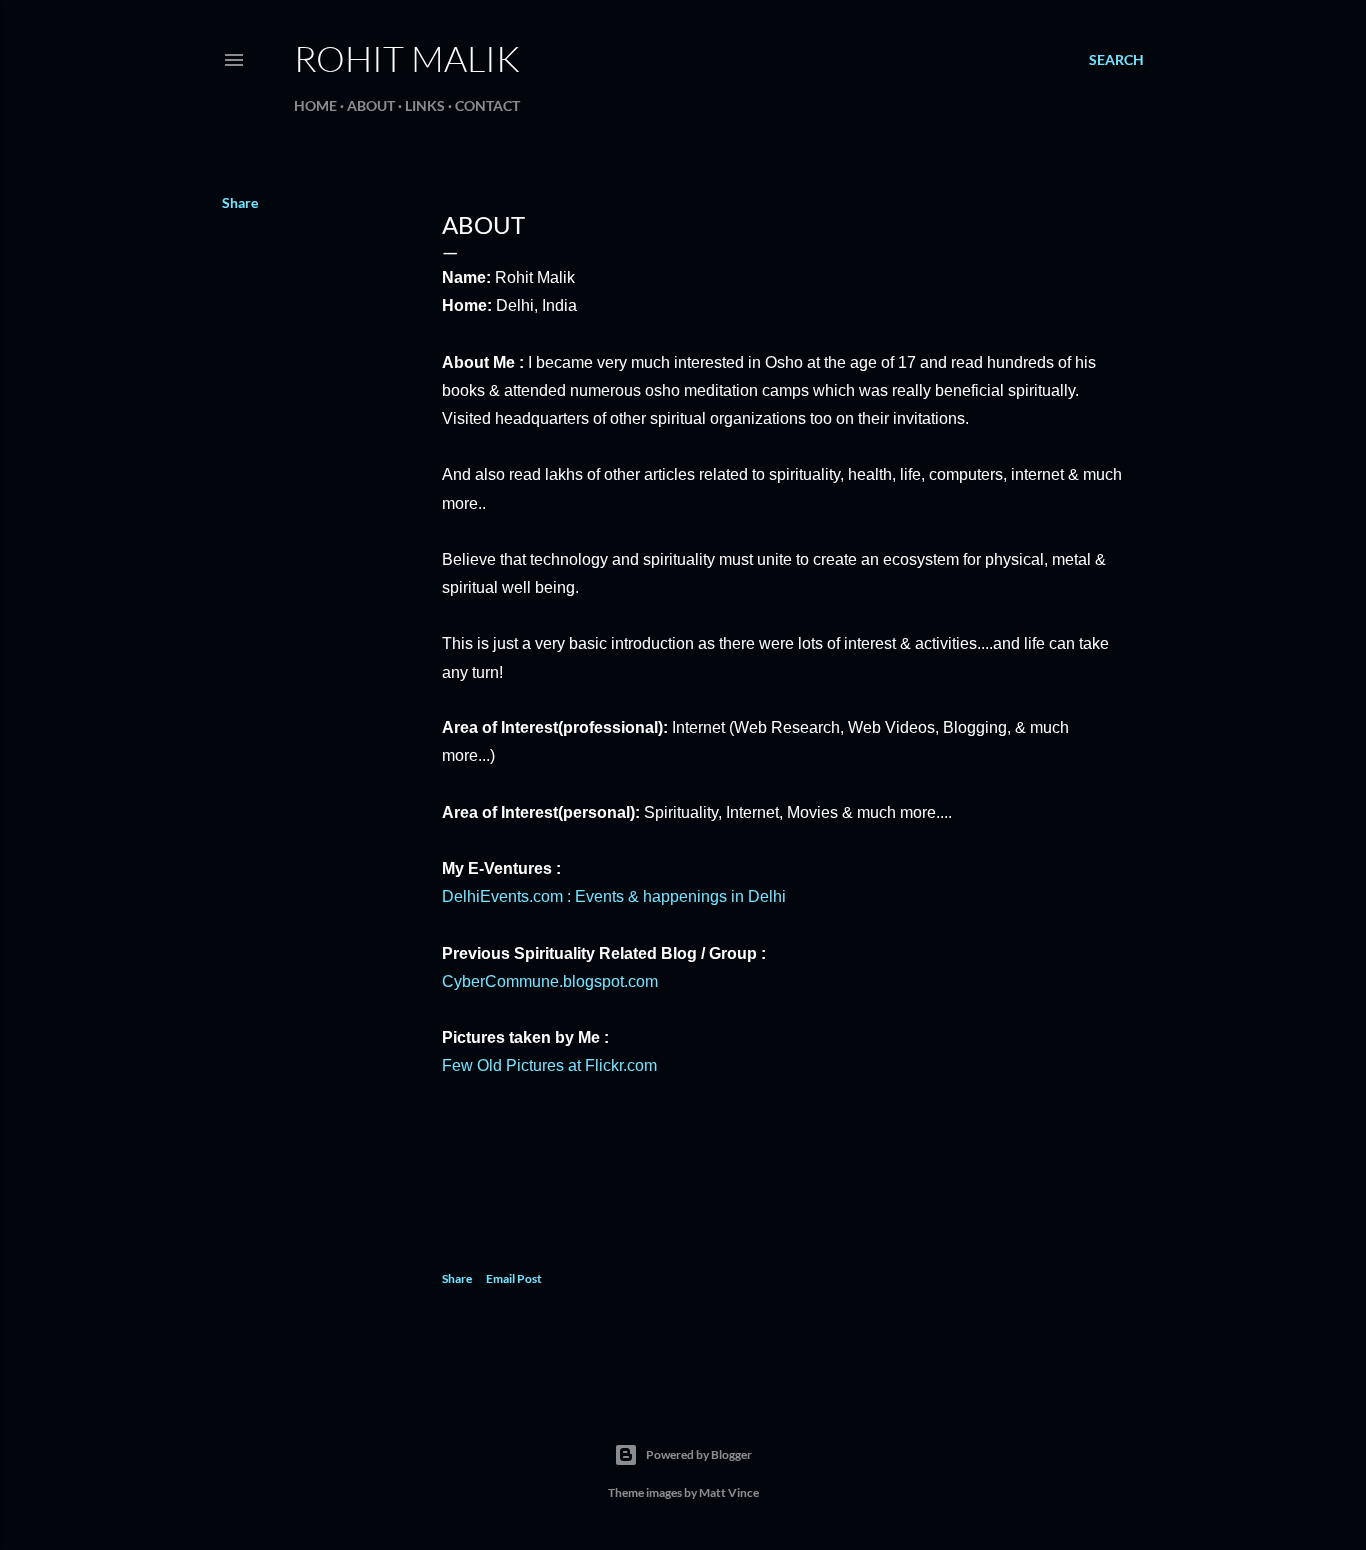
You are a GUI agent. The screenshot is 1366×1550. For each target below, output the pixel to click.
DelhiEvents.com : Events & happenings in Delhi (614, 896)
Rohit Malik (407, 58)
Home (315, 105)
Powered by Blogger (699, 1454)
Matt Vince (729, 1492)
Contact (487, 105)
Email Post (514, 1278)
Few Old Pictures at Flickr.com (549, 1065)
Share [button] (240, 202)
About (371, 105)
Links (425, 105)
